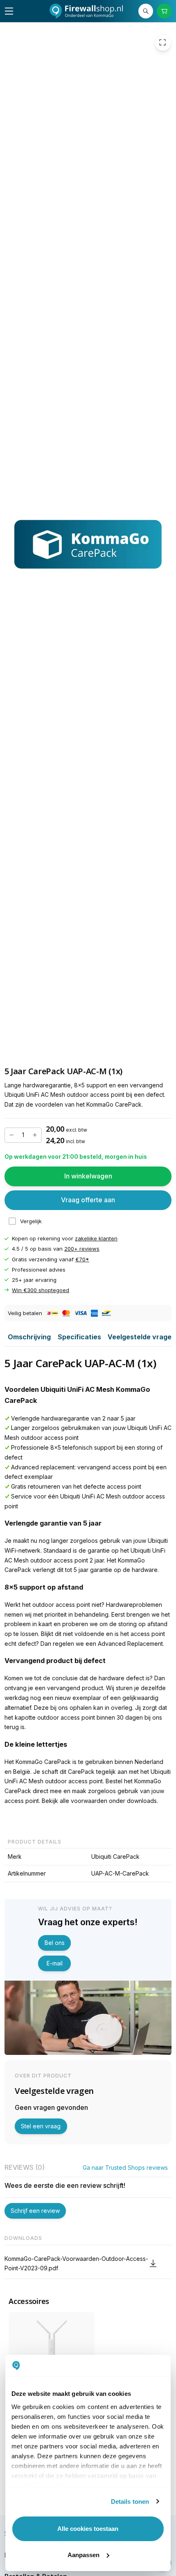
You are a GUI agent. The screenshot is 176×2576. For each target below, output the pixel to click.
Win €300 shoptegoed (41, 1290)
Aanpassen (83, 2555)
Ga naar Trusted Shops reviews (125, 2168)
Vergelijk (31, 1221)
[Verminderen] (11, 1135)
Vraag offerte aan (88, 1200)
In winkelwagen (88, 1176)
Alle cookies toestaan (88, 2529)
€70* (82, 1259)
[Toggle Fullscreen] (163, 42)
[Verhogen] (35, 1135)
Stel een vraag (41, 2126)
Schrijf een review (35, 2211)
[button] (88, 2264)
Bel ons (55, 1943)
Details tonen (130, 2502)
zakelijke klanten (96, 1238)
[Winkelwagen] (164, 11)
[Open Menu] (9, 11)
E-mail (55, 1963)
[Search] (146, 11)
